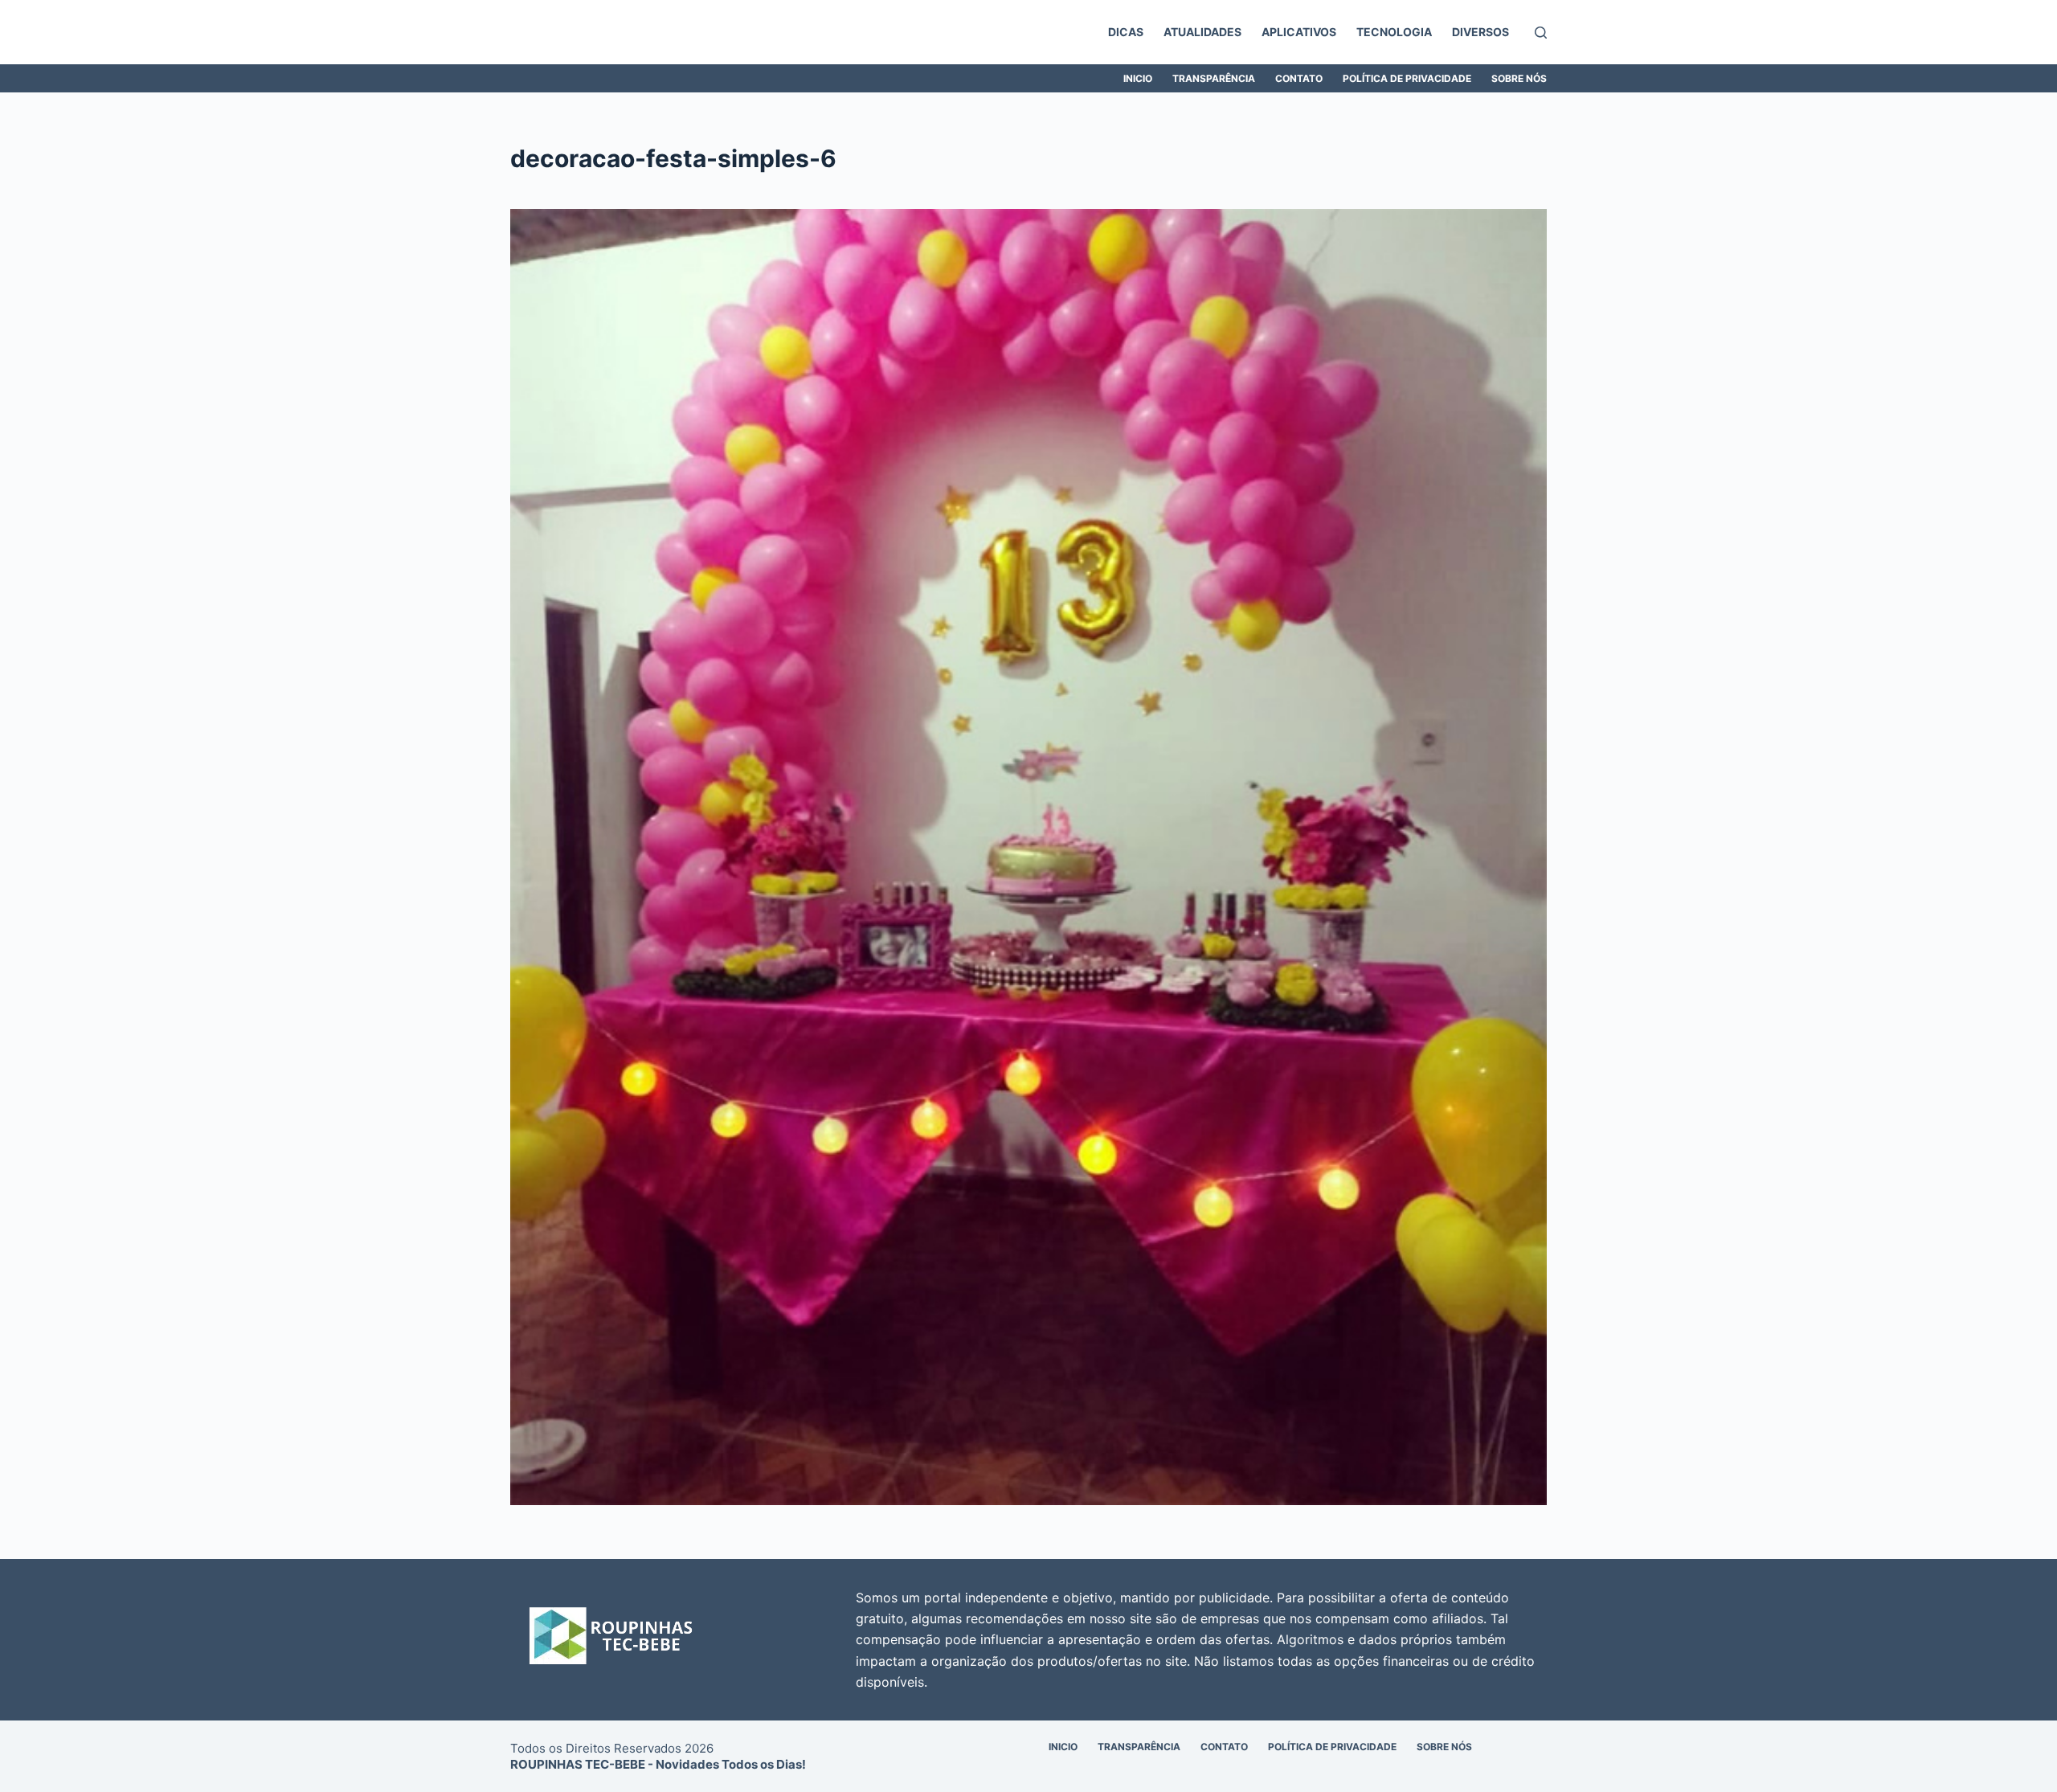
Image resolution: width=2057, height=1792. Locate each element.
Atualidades (1202, 32)
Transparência (1214, 78)
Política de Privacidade (1407, 78)
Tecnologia (1394, 32)
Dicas (1126, 32)
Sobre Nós (1519, 78)
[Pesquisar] (1541, 33)
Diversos (1480, 32)
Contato (1299, 78)
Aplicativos (1299, 32)
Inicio (1138, 78)
